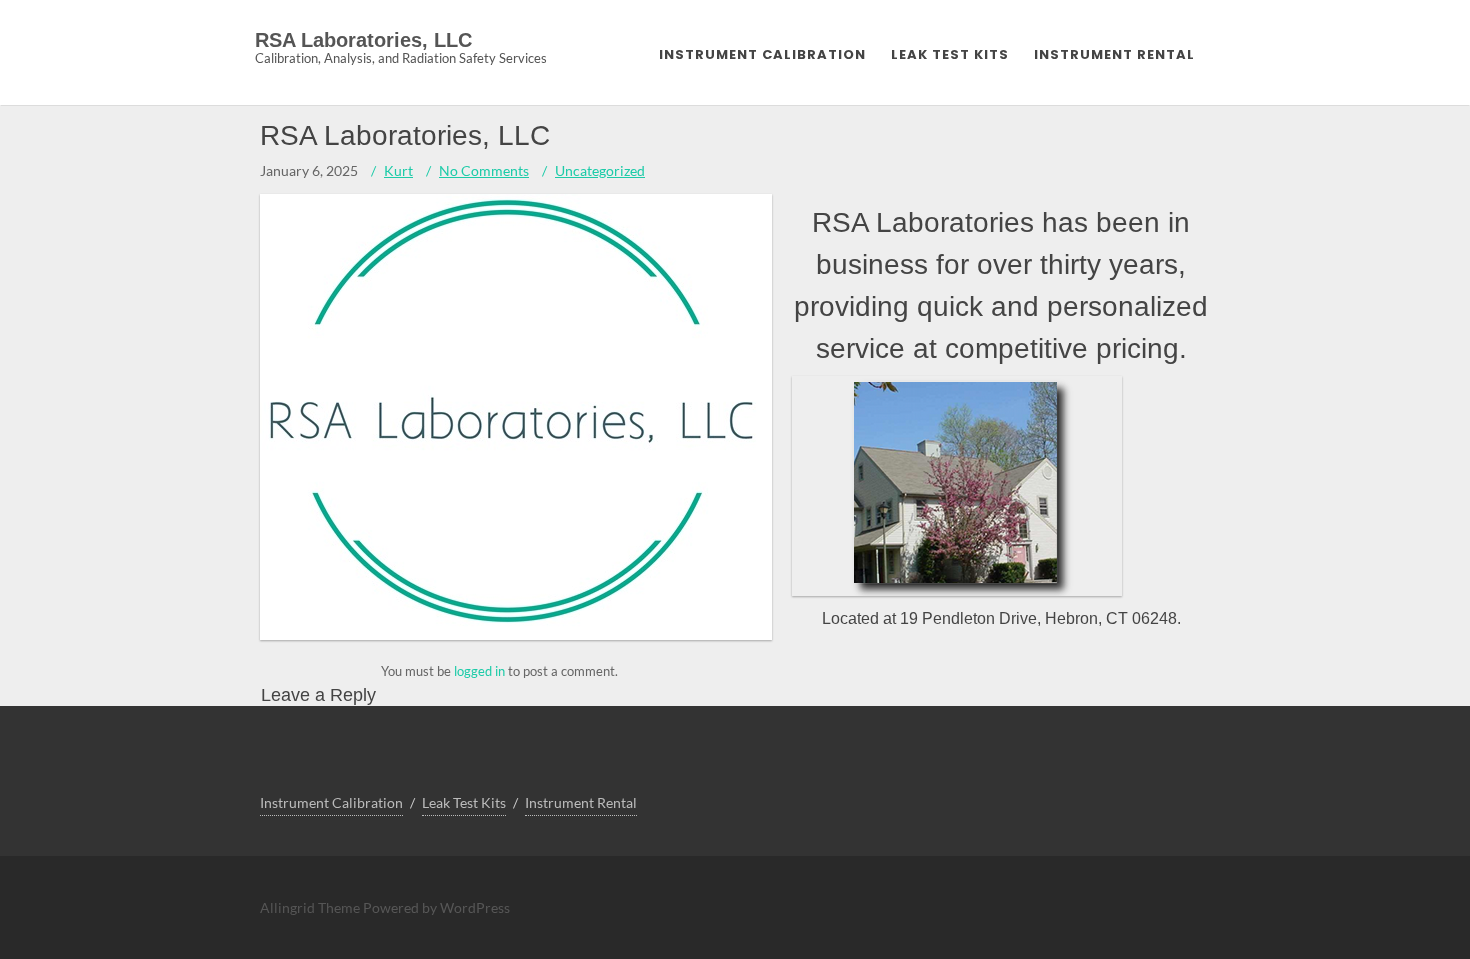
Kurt (398, 170)
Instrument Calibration (762, 54)
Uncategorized (600, 170)
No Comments (484, 170)
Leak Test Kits (950, 54)
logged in (479, 671)
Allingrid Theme (311, 907)
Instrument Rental (1114, 54)
